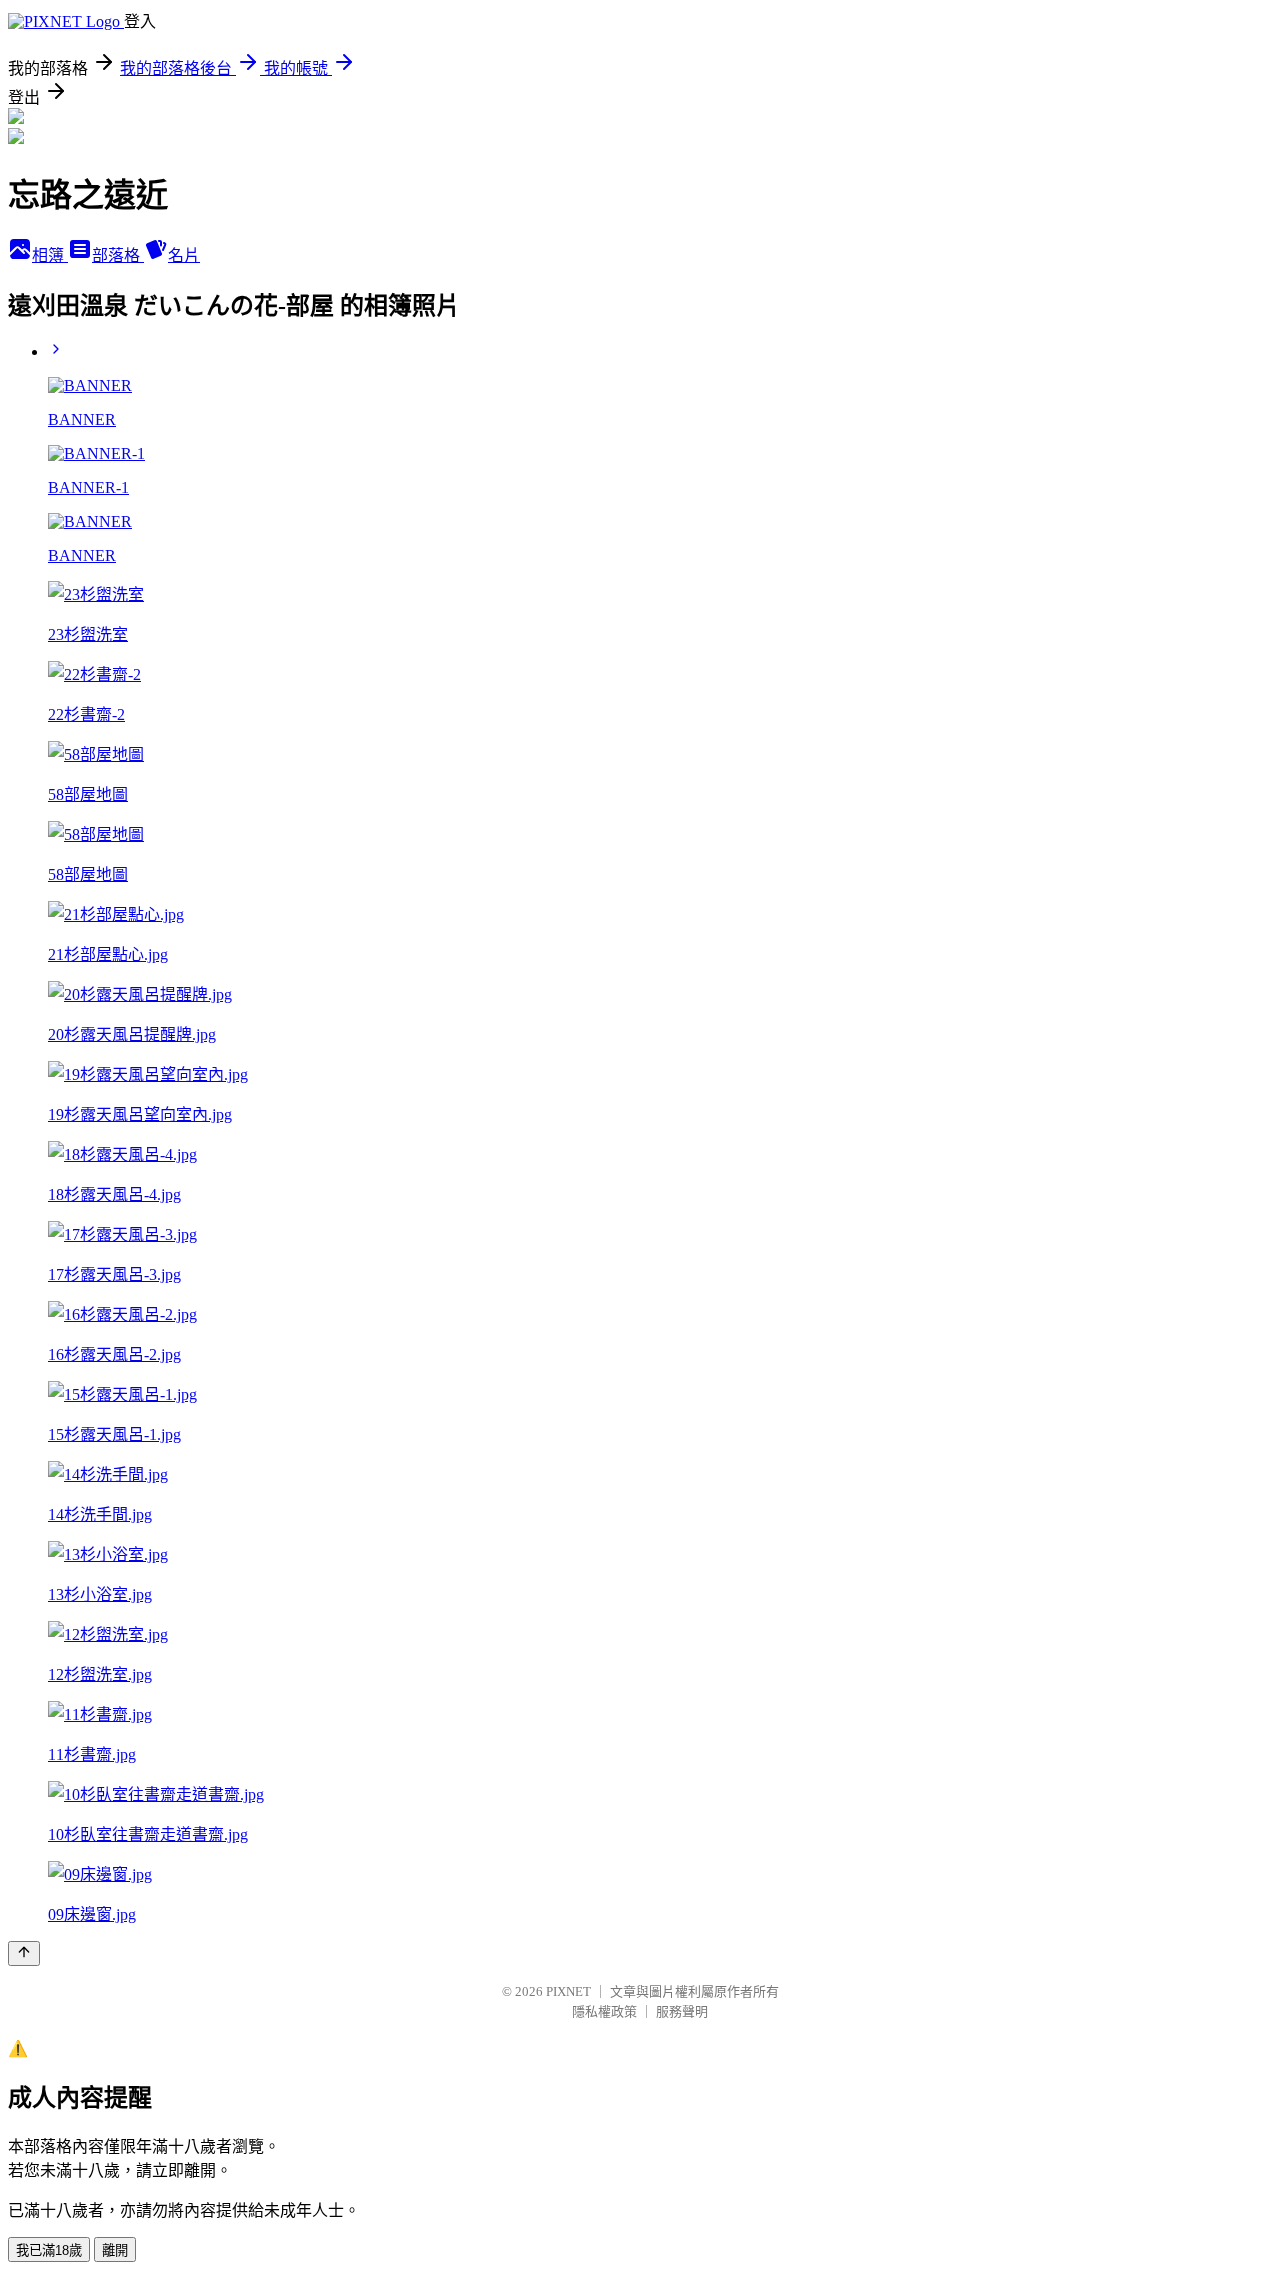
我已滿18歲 (49, 2250)
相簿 (50, 255)
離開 (115, 2250)
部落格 (118, 255)
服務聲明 (682, 2011)
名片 (184, 255)
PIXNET (568, 1991)
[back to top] (24, 1953)
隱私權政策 (604, 2011)
